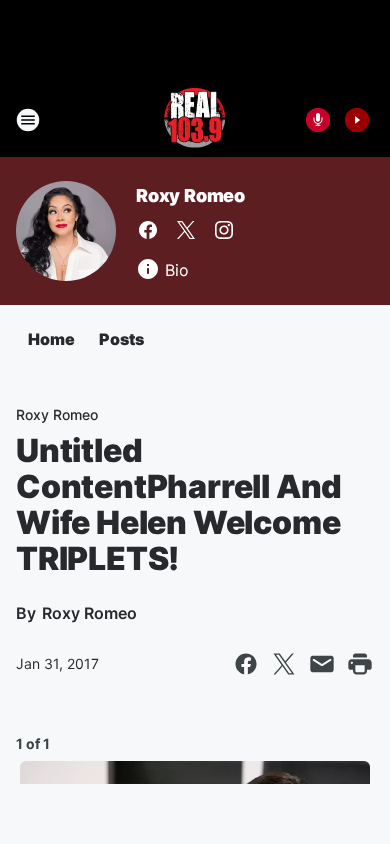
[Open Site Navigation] (28, 120)
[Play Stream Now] (357, 120)
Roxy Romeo (190, 195)
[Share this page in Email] (322, 664)
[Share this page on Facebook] (246, 664)
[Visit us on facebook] (148, 230)
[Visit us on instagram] (224, 230)
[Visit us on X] (186, 230)
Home (51, 339)
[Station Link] (195, 120)
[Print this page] (360, 664)
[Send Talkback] (318, 120)
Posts (121, 339)
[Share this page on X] (284, 664)
